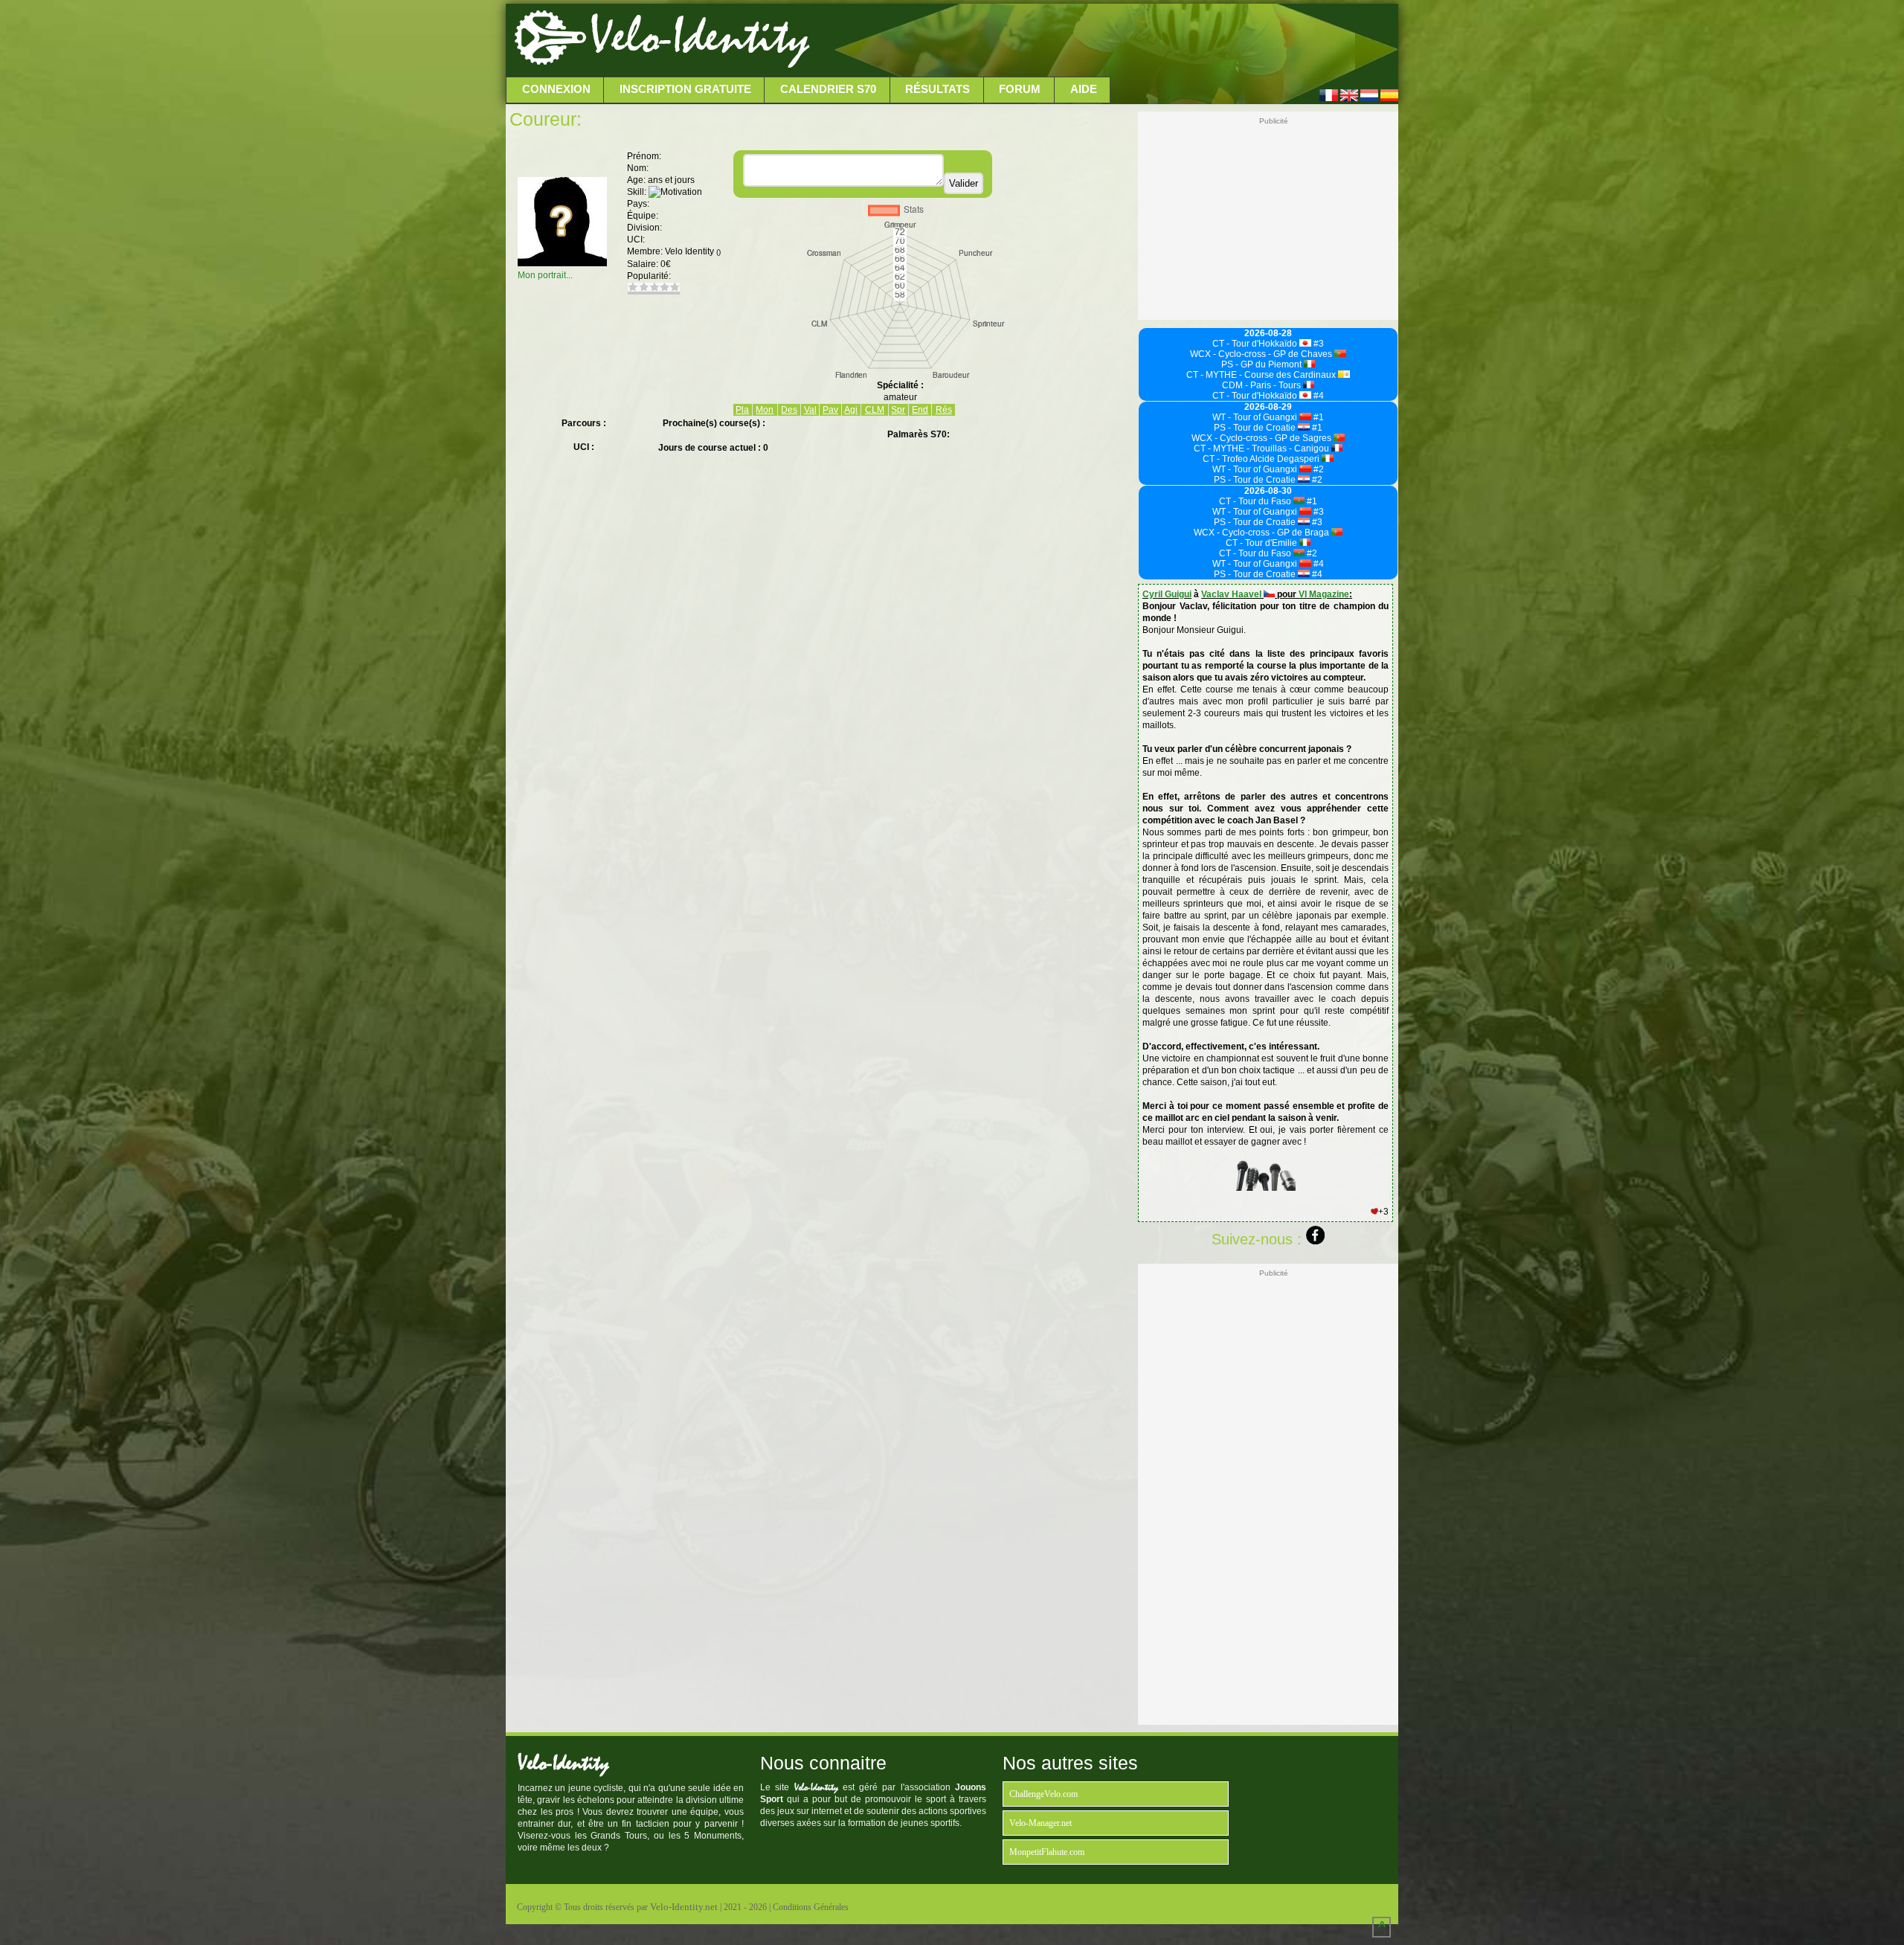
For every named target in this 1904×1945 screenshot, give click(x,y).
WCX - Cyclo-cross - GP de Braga (1263, 533)
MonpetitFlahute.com (1047, 1852)
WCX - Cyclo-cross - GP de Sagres (1263, 438)
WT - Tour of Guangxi (1256, 417)
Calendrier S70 (828, 89)
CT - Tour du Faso (1256, 501)
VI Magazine (1324, 594)
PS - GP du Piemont (1263, 364)
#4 (1318, 396)
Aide (1084, 89)
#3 (1318, 344)
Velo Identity (693, 251)
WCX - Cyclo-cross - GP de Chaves (1262, 354)
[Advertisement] (1102, 41)
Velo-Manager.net (1041, 1823)
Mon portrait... (545, 275)
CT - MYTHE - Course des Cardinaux (1262, 375)
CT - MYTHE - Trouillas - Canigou (1263, 449)
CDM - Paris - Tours (1263, 385)
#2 (1318, 469)
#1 (1318, 417)
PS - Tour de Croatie (1256, 428)
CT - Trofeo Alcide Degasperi (1262, 459)
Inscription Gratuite (685, 89)
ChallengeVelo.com (1043, 1794)
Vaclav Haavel (1232, 594)
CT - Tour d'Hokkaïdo (1256, 344)
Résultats (937, 89)
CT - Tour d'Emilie (1263, 543)
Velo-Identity (699, 37)
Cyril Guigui (1167, 594)
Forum (1020, 89)
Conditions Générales (811, 1907)
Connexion (556, 89)
